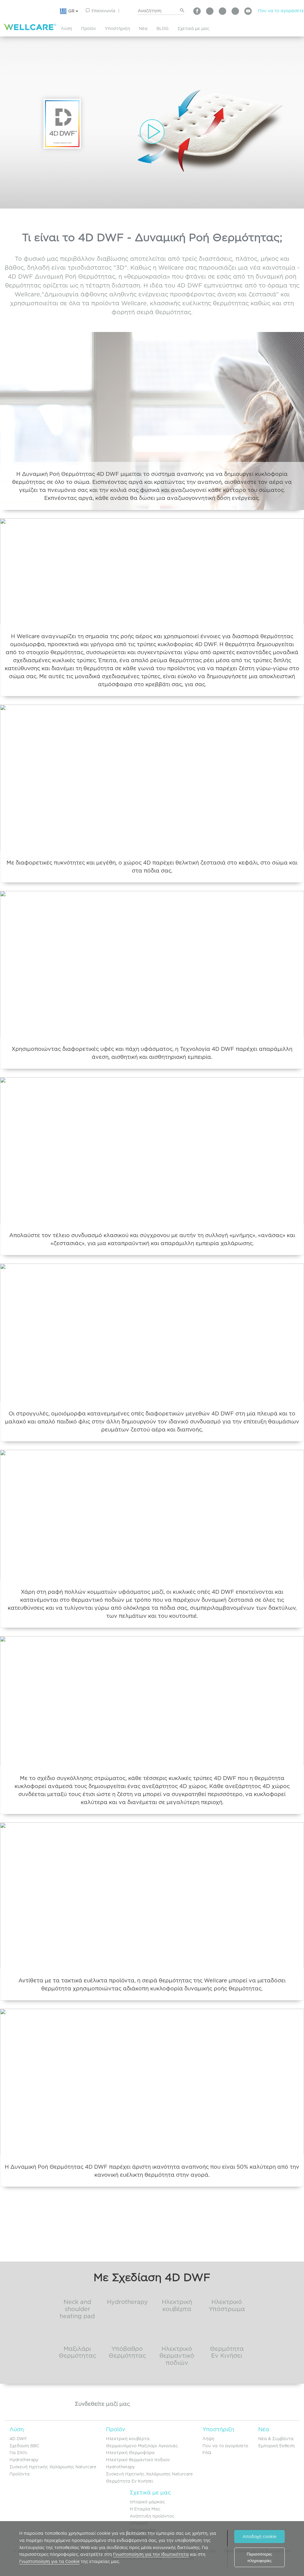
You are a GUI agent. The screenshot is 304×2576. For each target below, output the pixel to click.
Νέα (143, 28)
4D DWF (18, 2439)
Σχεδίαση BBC (24, 2446)
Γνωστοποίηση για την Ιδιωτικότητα (151, 2554)
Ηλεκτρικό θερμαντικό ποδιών (138, 2460)
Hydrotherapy (24, 2460)
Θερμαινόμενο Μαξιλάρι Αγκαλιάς (142, 2446)
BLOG (163, 28)
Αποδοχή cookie (259, 2537)
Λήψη (208, 2439)
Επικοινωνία (103, 11)
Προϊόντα (20, 2474)
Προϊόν (88, 28)
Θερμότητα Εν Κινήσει (130, 2481)
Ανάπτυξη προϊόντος (152, 2516)
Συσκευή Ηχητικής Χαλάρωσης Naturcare (53, 2467)
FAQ (207, 2453)
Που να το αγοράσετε (281, 11)
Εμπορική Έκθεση (277, 2446)
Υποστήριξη (117, 28)
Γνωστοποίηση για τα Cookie (49, 2561)
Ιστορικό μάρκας (147, 2502)
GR (72, 11)
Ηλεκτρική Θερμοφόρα (130, 2453)
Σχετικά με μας (193, 28)
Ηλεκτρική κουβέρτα (128, 2439)
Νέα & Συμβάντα (276, 2439)
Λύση (66, 28)
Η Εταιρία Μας (145, 2509)
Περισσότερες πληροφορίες (259, 2557)
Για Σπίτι (18, 2453)
